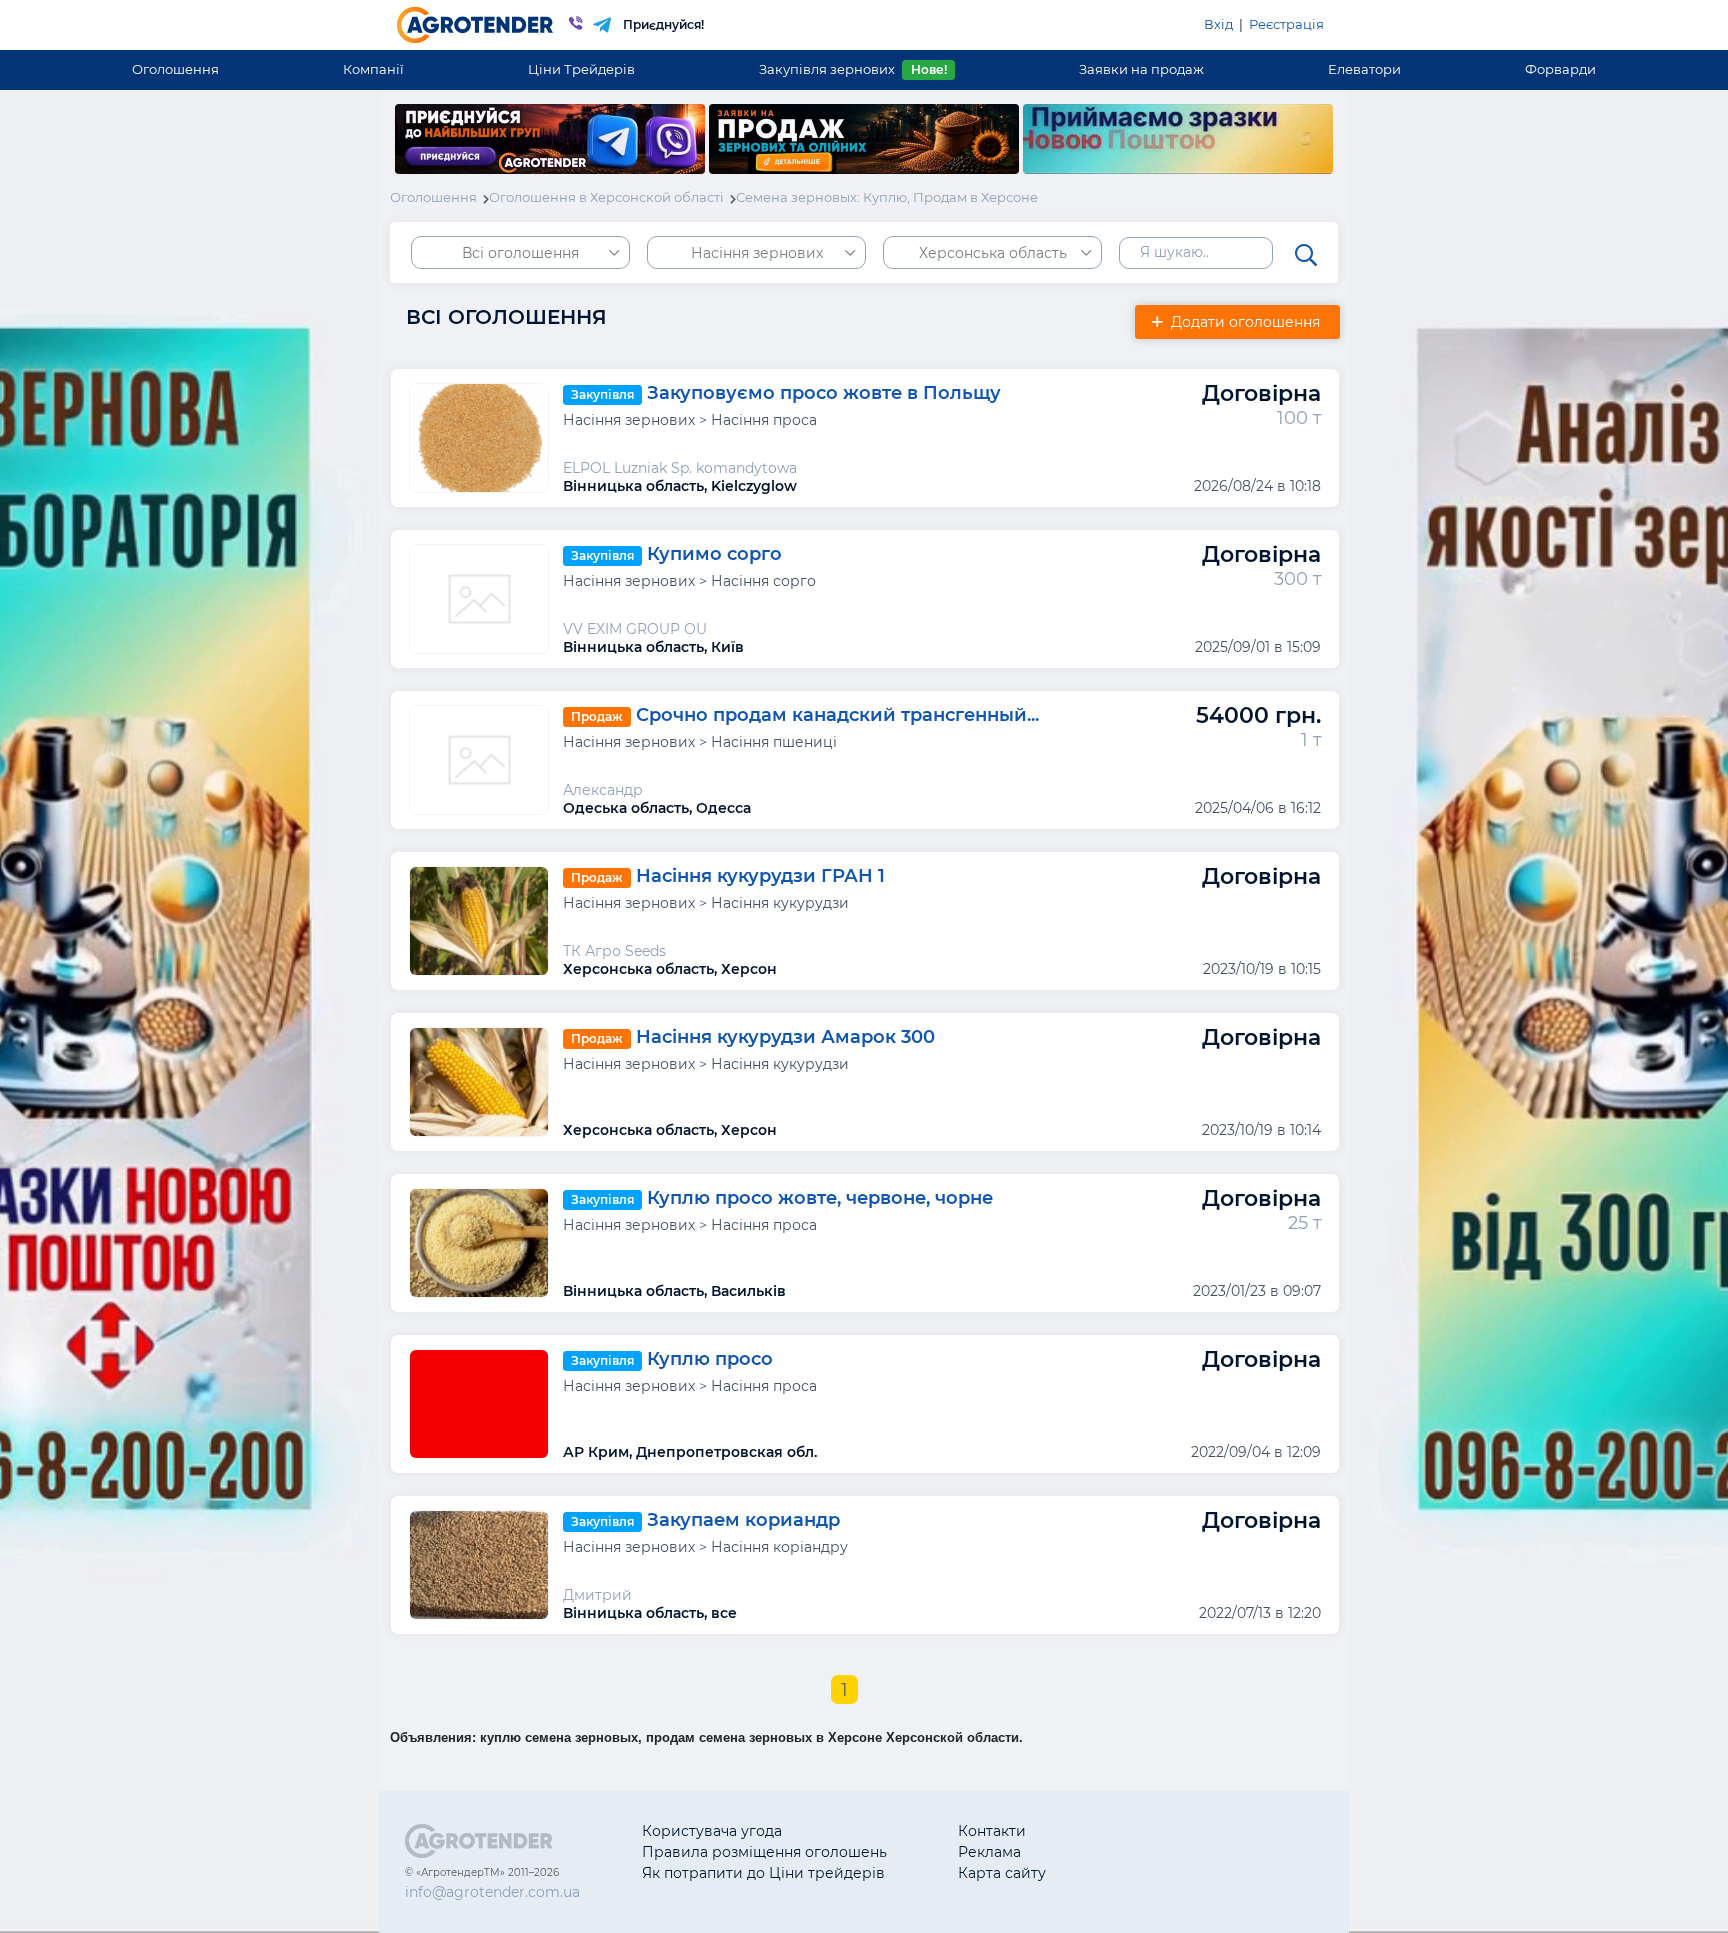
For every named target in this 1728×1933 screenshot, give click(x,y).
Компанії (373, 69)
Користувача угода (712, 1831)
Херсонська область (993, 253)
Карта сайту (1002, 1873)
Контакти (992, 1831)
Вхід (1218, 24)
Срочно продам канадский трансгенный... (837, 715)
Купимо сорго (714, 554)
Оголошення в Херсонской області (606, 197)
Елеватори (1364, 69)
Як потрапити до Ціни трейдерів (763, 1873)
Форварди (1560, 69)
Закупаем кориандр (743, 1520)
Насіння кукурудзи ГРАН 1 (760, 876)
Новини (1145, 1873)
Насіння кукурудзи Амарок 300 (785, 1037)
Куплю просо (710, 1359)
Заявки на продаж (1141, 69)
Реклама (989, 1852)
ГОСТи (1139, 1852)
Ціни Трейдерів (581, 69)
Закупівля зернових (852, 69)
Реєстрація (1286, 24)
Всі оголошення (520, 253)
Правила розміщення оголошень (764, 1852)
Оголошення (175, 69)
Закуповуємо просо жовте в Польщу (824, 393)
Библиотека (1160, 1831)
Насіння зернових (757, 253)
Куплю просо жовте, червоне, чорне (820, 1198)
